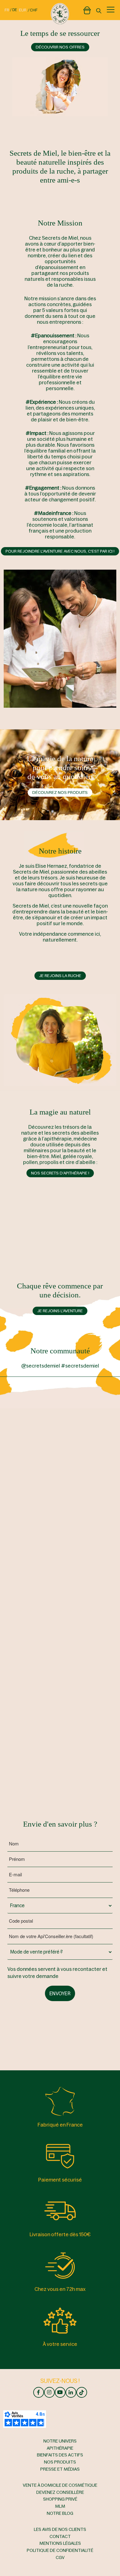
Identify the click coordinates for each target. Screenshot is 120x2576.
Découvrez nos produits (60, 793)
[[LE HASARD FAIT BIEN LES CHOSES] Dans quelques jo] (29, 1425)
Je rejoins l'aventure (60, 1311)
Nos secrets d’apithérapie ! (60, 1173)
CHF (34, 10)
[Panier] (87, 9)
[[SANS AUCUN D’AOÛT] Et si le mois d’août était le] (91, 1611)
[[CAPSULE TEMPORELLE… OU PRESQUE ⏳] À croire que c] (91, 1425)
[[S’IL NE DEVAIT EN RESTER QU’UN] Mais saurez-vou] (29, 1674)
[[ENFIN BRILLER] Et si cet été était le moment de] (29, 1611)
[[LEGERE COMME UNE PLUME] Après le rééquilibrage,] (29, 1549)
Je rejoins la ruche (60, 976)
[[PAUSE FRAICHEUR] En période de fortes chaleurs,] (91, 1487)
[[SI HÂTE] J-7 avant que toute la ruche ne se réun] (29, 1487)
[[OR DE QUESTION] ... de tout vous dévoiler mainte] (91, 1549)
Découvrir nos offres (60, 47)
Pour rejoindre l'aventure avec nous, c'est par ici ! (60, 551)
